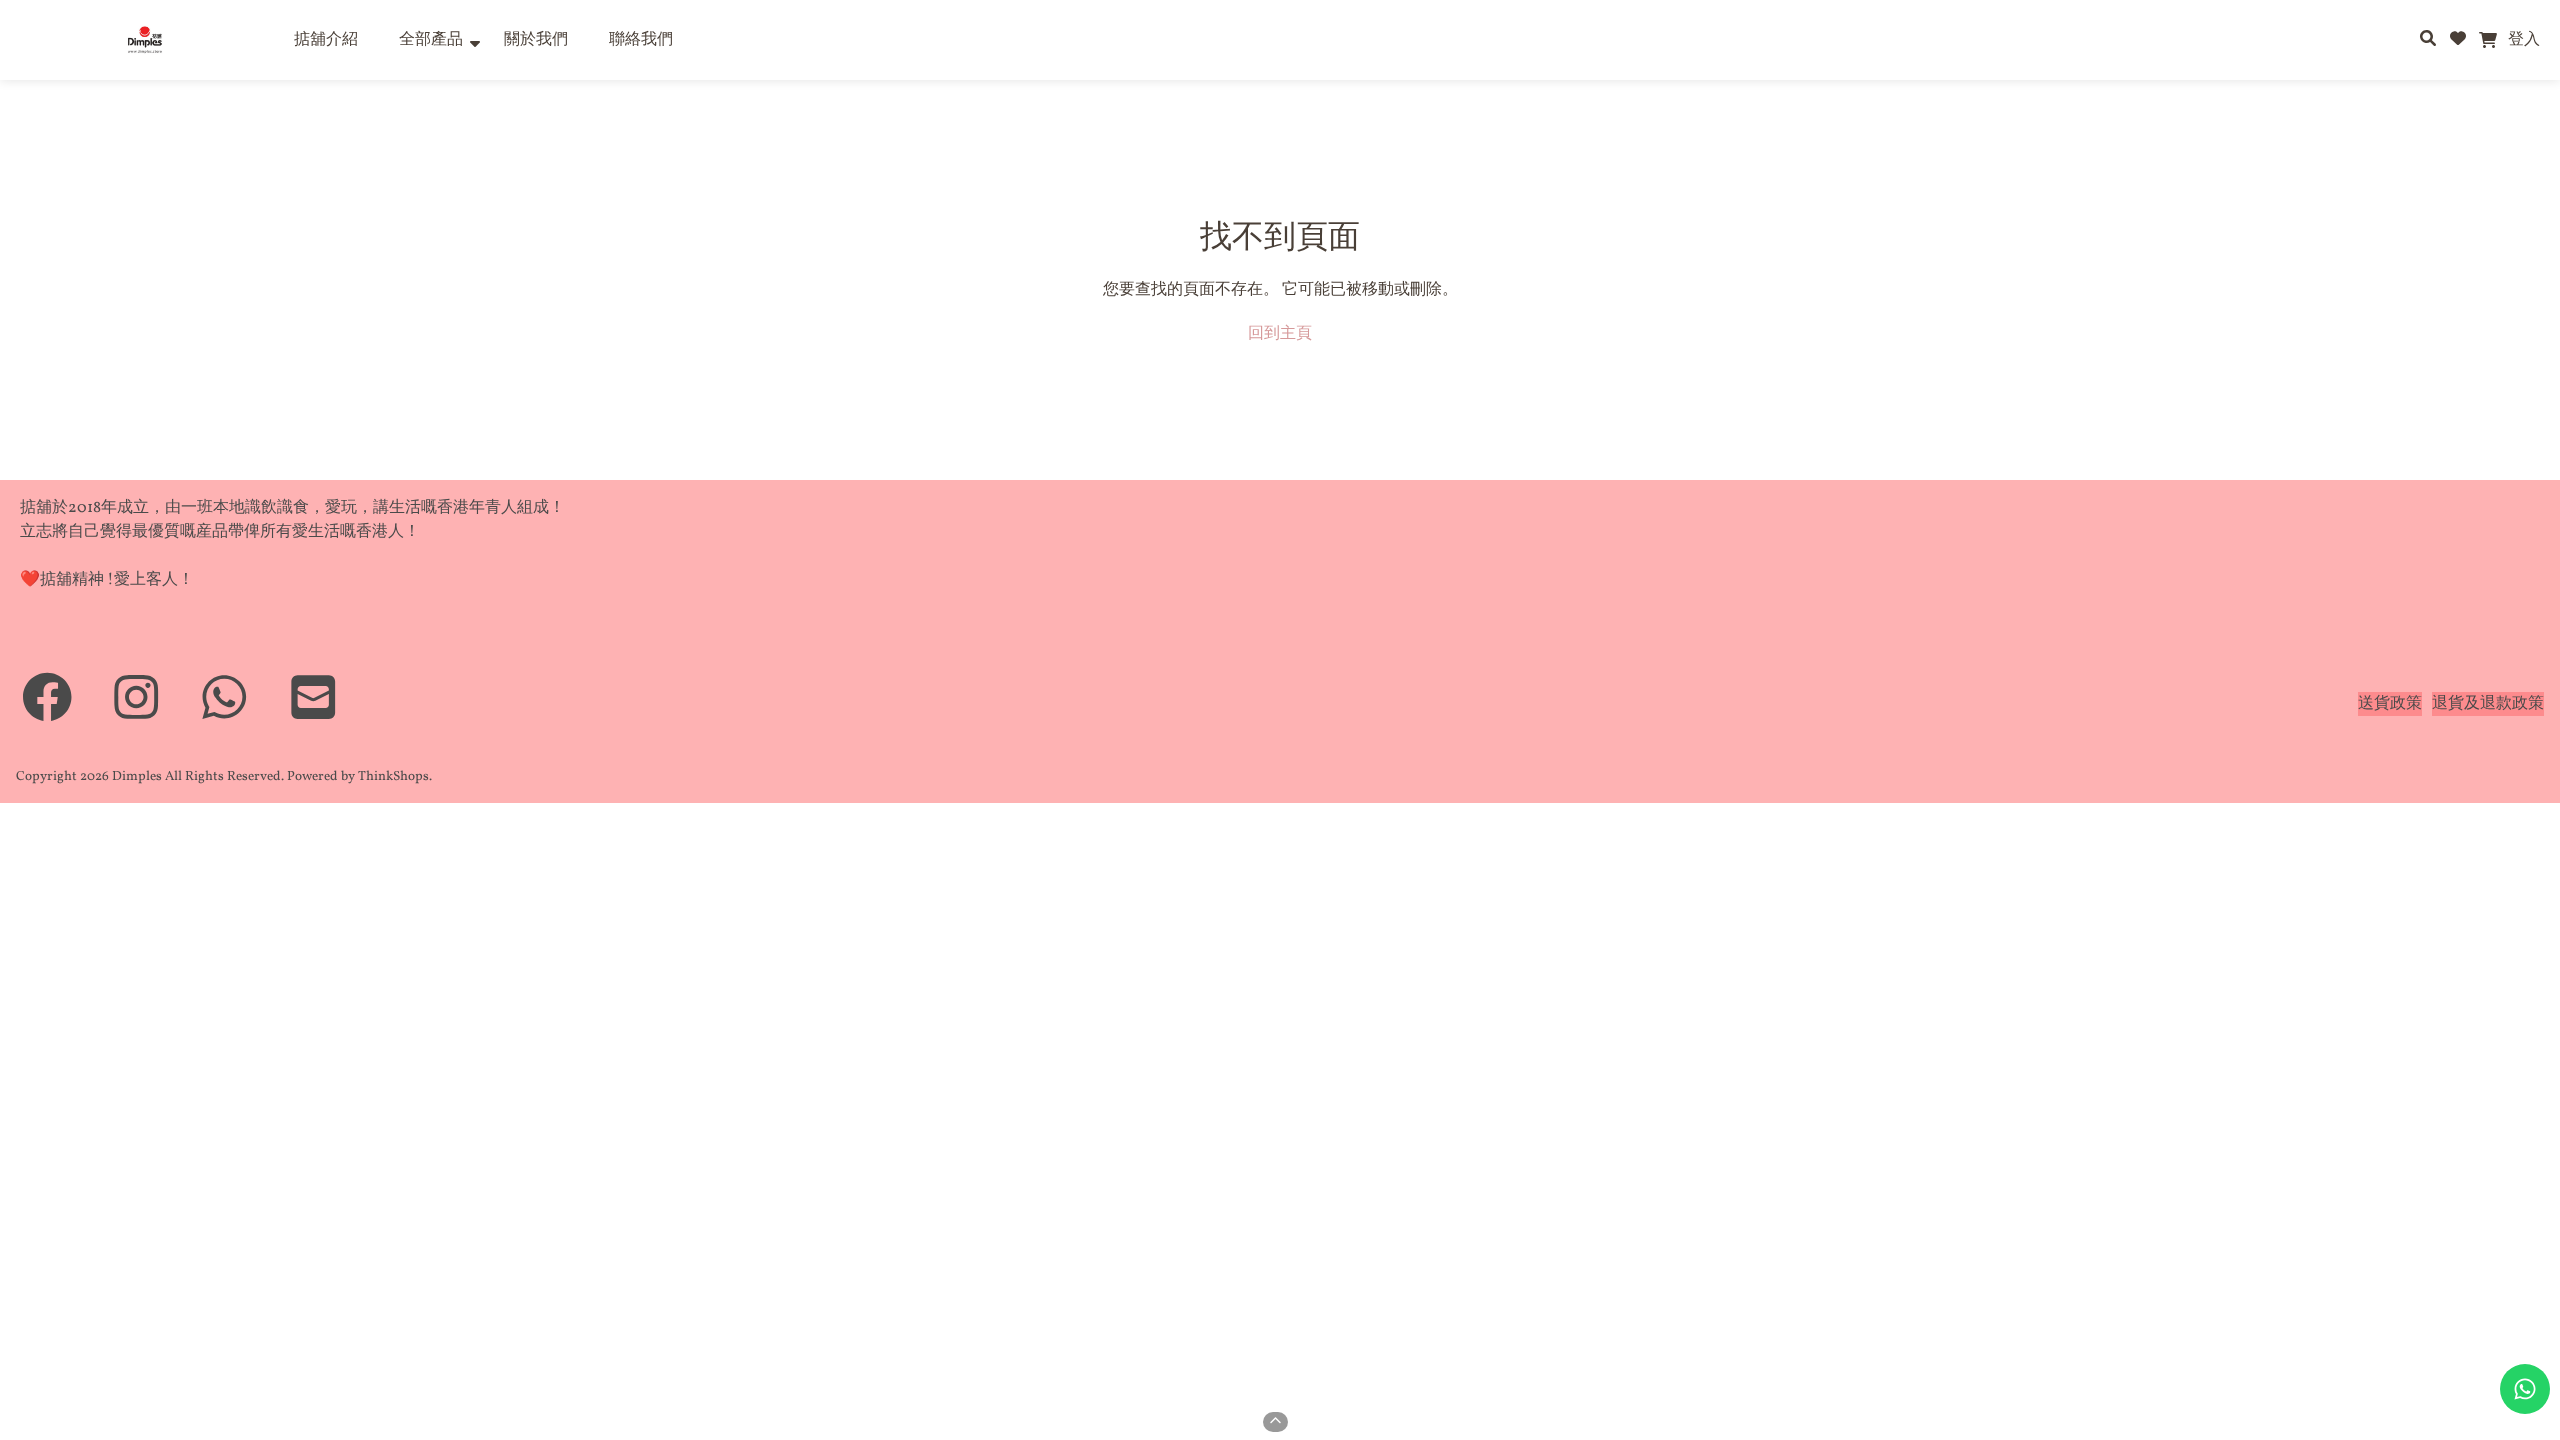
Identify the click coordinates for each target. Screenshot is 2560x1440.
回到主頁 (1280, 334)
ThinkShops (393, 776)
